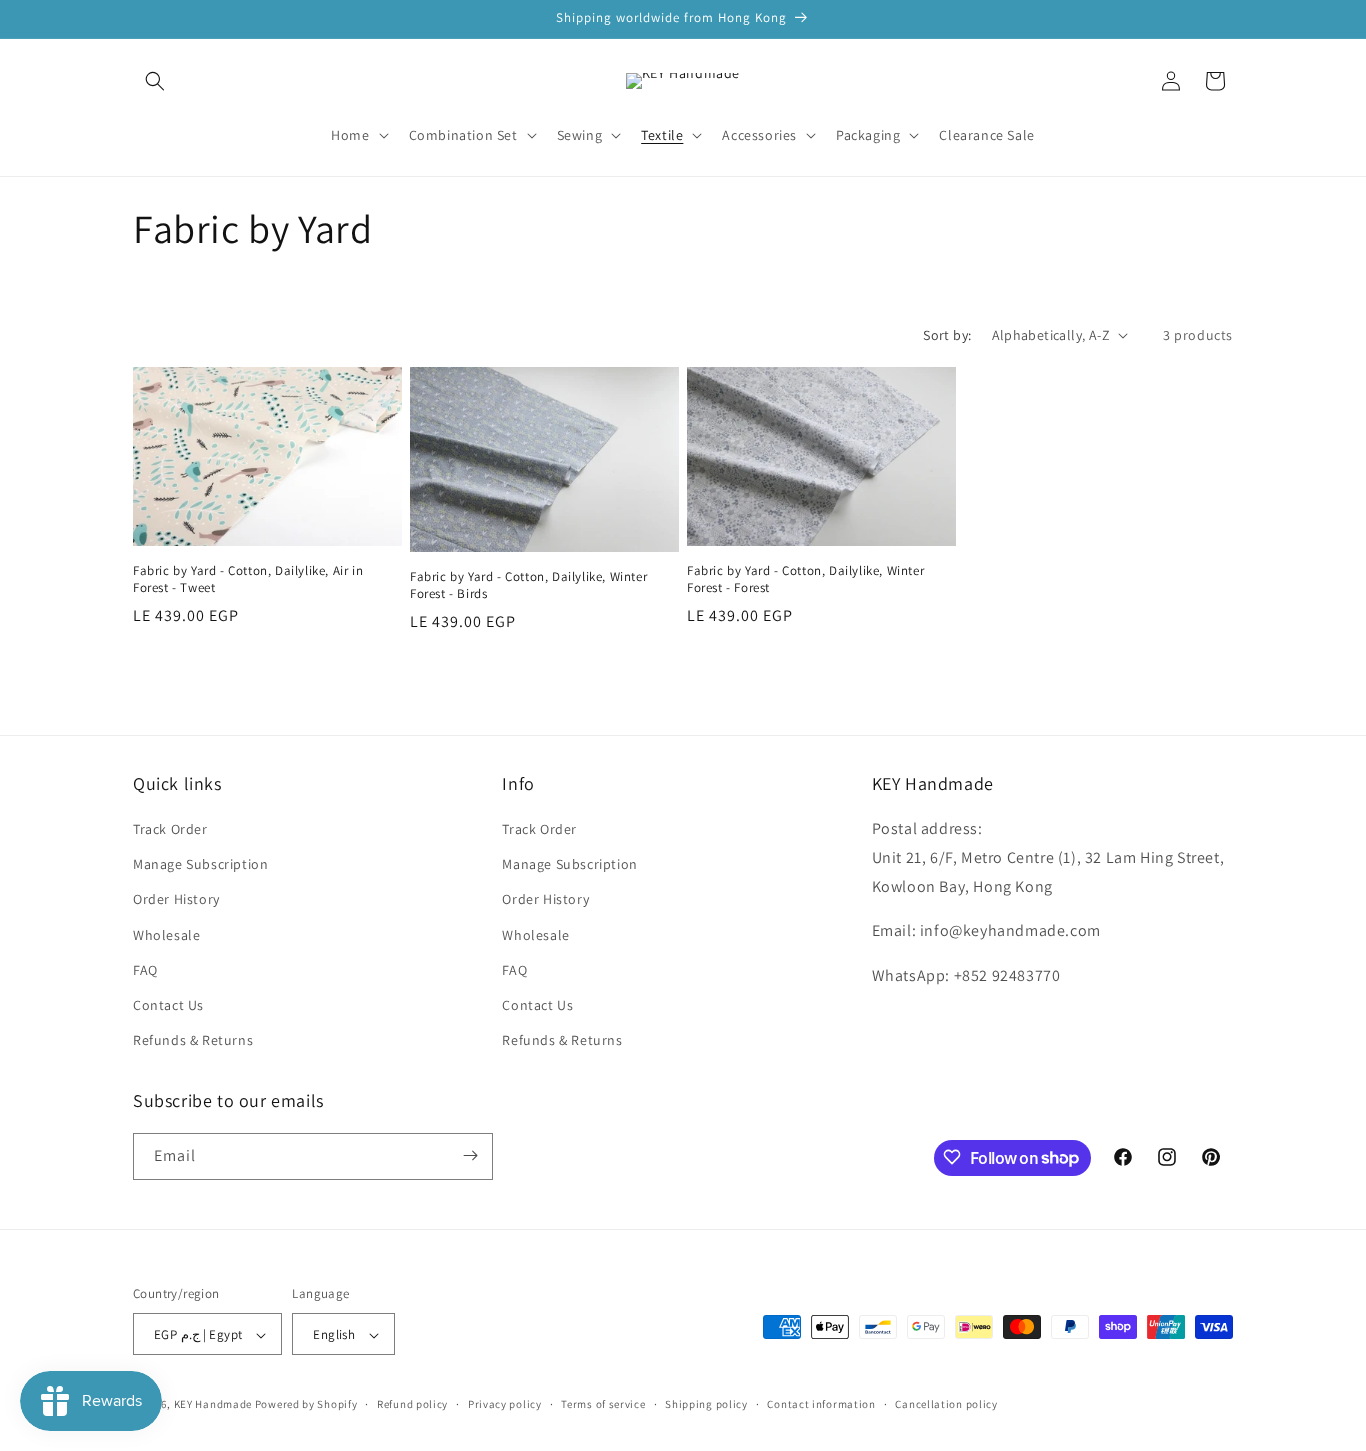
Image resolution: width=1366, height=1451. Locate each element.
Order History (176, 900)
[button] (155, 81)
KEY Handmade (213, 1405)
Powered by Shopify (306, 1405)
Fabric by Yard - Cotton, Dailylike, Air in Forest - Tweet (248, 579)
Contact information (821, 1404)
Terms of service (603, 1404)
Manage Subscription (200, 865)
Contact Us (168, 1005)
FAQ (145, 970)
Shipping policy (706, 1404)
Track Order (170, 829)
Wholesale (166, 935)
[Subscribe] (470, 1155)
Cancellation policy (946, 1404)
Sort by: (947, 335)
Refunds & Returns (193, 1041)
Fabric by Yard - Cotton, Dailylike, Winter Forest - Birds (528, 585)
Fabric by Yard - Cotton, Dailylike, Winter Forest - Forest (805, 579)
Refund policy (412, 1404)
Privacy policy (505, 1404)
